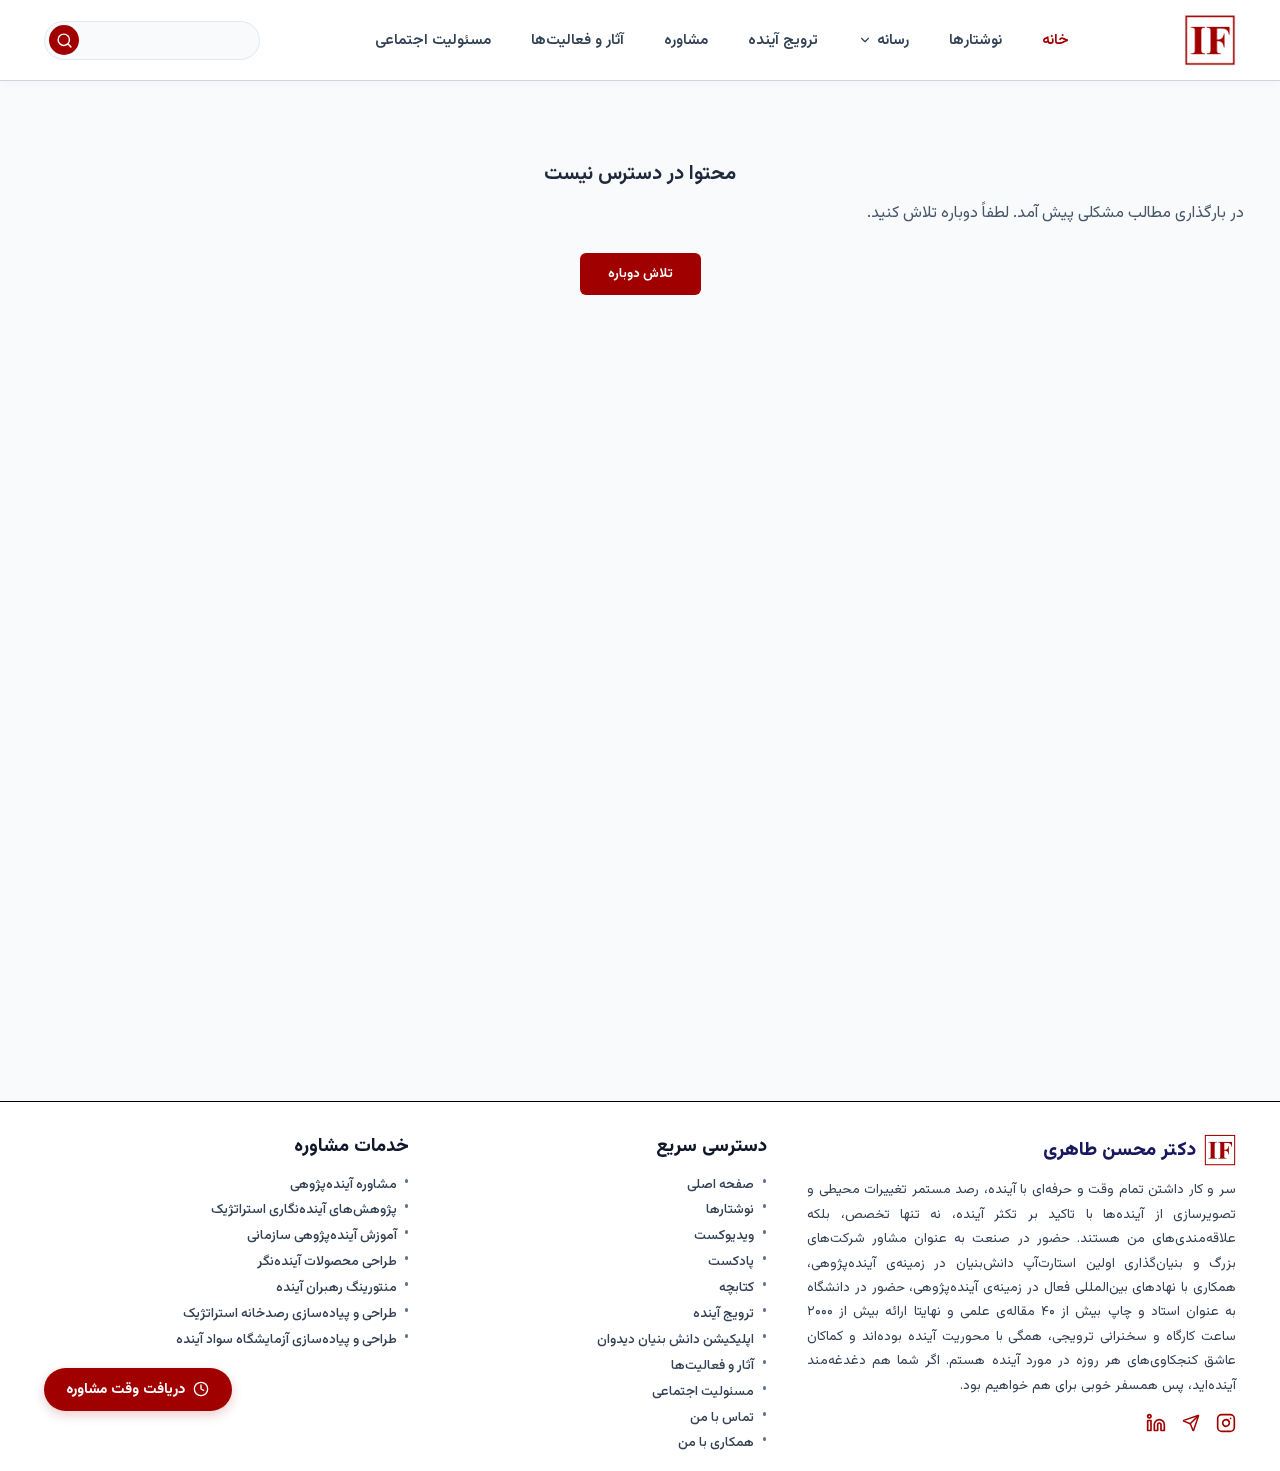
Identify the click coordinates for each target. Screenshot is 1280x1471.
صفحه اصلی (720, 1185)
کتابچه (736, 1288)
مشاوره (686, 40)
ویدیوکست (724, 1236)
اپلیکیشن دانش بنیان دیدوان (675, 1340)
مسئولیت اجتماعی (433, 40)
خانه (1055, 40)
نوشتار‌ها (975, 40)
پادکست (731, 1262)
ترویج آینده (783, 40)
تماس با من (722, 1418)
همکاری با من (716, 1443)
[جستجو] (64, 40)
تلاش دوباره (640, 273)
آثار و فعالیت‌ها (577, 40)
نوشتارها (730, 1210)
